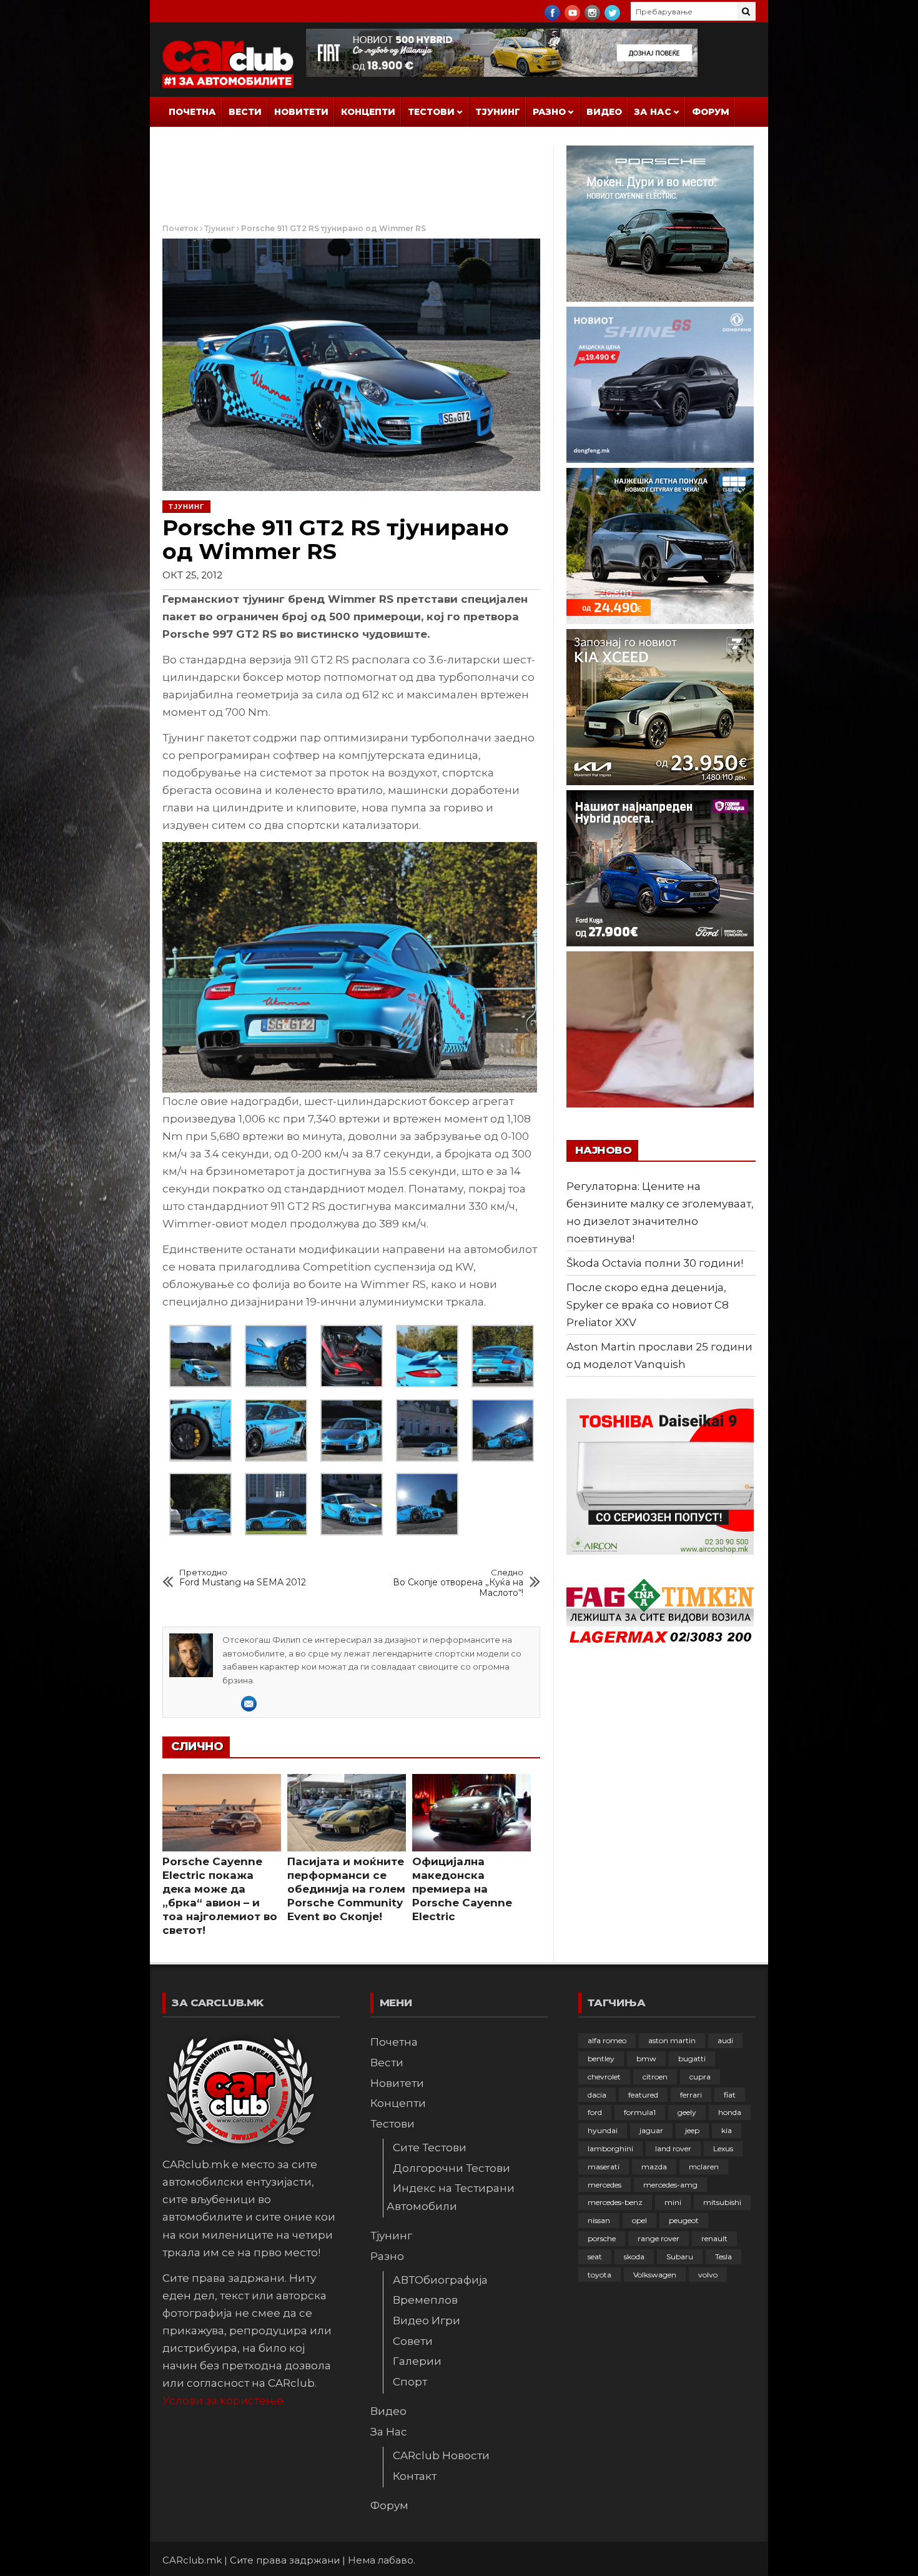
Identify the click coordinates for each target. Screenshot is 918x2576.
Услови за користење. (224, 2400)
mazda (654, 2167)
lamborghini (610, 2148)
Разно (549, 112)
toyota (600, 2275)
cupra (700, 2077)
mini (673, 2202)
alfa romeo (607, 2040)
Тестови (431, 112)
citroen (655, 2077)
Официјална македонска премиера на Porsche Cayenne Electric (462, 1889)
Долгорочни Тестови (452, 2168)
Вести (245, 112)
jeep (692, 2130)
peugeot (684, 2220)
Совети (413, 2341)
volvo (708, 2275)
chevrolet (604, 2077)
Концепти (368, 112)
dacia (597, 2095)
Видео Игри (427, 2321)
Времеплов (425, 2300)
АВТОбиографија (440, 2280)
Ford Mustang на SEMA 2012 (243, 1578)
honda (730, 2112)
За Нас (653, 112)
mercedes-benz (615, 2202)
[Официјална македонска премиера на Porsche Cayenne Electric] (471, 1813)
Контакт (415, 2476)
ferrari (691, 2095)
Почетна (192, 112)
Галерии (417, 2361)
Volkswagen (655, 2275)
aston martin (672, 2040)
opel (639, 2220)
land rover (673, 2148)
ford (595, 2112)
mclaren (704, 2167)
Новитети (301, 112)
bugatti (692, 2058)
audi (725, 2040)
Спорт (410, 2382)
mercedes (605, 2185)
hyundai (603, 2130)
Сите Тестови (430, 2147)
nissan (599, 2220)
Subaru (680, 2256)
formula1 (640, 2112)
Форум (711, 112)
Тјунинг (498, 112)
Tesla (723, 2256)
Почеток (180, 228)
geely (687, 2112)
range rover (659, 2238)
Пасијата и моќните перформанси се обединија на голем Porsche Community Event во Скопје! (346, 1889)
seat (595, 2256)
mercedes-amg (670, 2185)
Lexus (723, 2148)
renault (714, 2238)
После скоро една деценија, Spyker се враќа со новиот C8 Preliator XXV (648, 1305)
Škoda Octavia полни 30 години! (655, 1263)
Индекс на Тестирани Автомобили (451, 2197)
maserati (604, 2167)
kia (727, 2130)
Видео (604, 112)
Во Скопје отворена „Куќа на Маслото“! (458, 1583)
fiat (730, 2095)
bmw (646, 2058)
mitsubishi (722, 2202)
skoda (634, 2256)
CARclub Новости (441, 2455)
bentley (601, 2058)
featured (643, 2095)
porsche (602, 2238)
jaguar (651, 2130)
